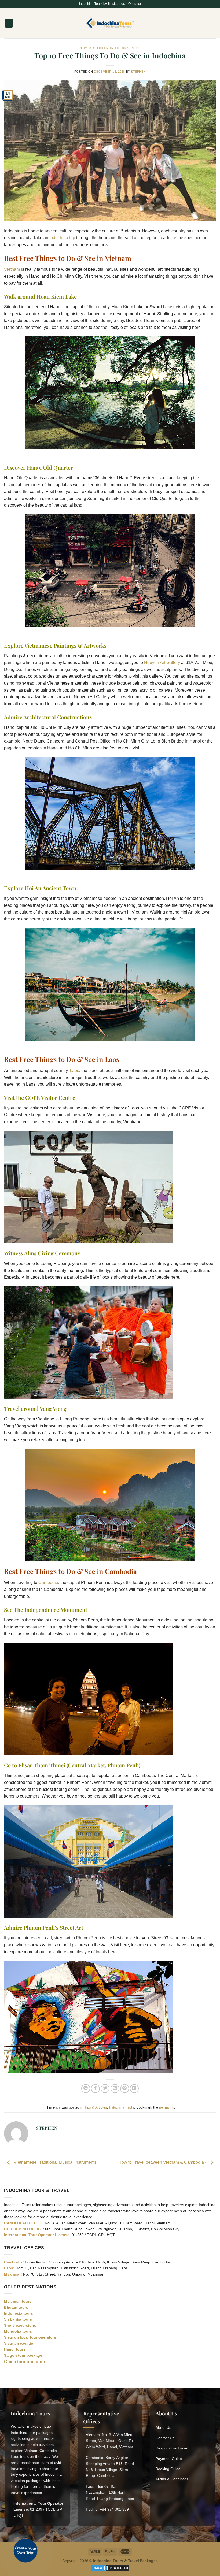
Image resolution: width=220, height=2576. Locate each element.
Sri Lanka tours (18, 2319)
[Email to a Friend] (115, 2089)
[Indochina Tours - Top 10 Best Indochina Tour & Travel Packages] (110, 23)
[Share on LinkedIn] (134, 2089)
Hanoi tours (15, 2349)
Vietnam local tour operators (30, 2337)
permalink (167, 2107)
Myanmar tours (18, 2301)
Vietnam (12, 269)
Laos (74, 1070)
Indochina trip (62, 238)
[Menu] (9, 23)
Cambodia (48, 1582)
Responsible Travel (172, 2448)
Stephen (138, 72)
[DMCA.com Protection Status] (110, 2568)
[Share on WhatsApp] (86, 2089)
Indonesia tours (19, 2313)
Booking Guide (168, 2469)
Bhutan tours (16, 2307)
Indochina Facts (125, 48)
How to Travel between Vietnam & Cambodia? (163, 2162)
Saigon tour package (23, 2355)
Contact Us (165, 2438)
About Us (163, 2427)
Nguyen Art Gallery (162, 662)
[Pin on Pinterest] (125, 2089)
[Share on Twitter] (105, 2089)
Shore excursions (20, 2325)
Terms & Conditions (172, 2479)
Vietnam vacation (20, 2343)
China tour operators (25, 2362)
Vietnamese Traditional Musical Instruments (55, 2162)
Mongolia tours (18, 2331)
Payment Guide (169, 2459)
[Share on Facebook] (95, 2089)
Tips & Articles (94, 48)
